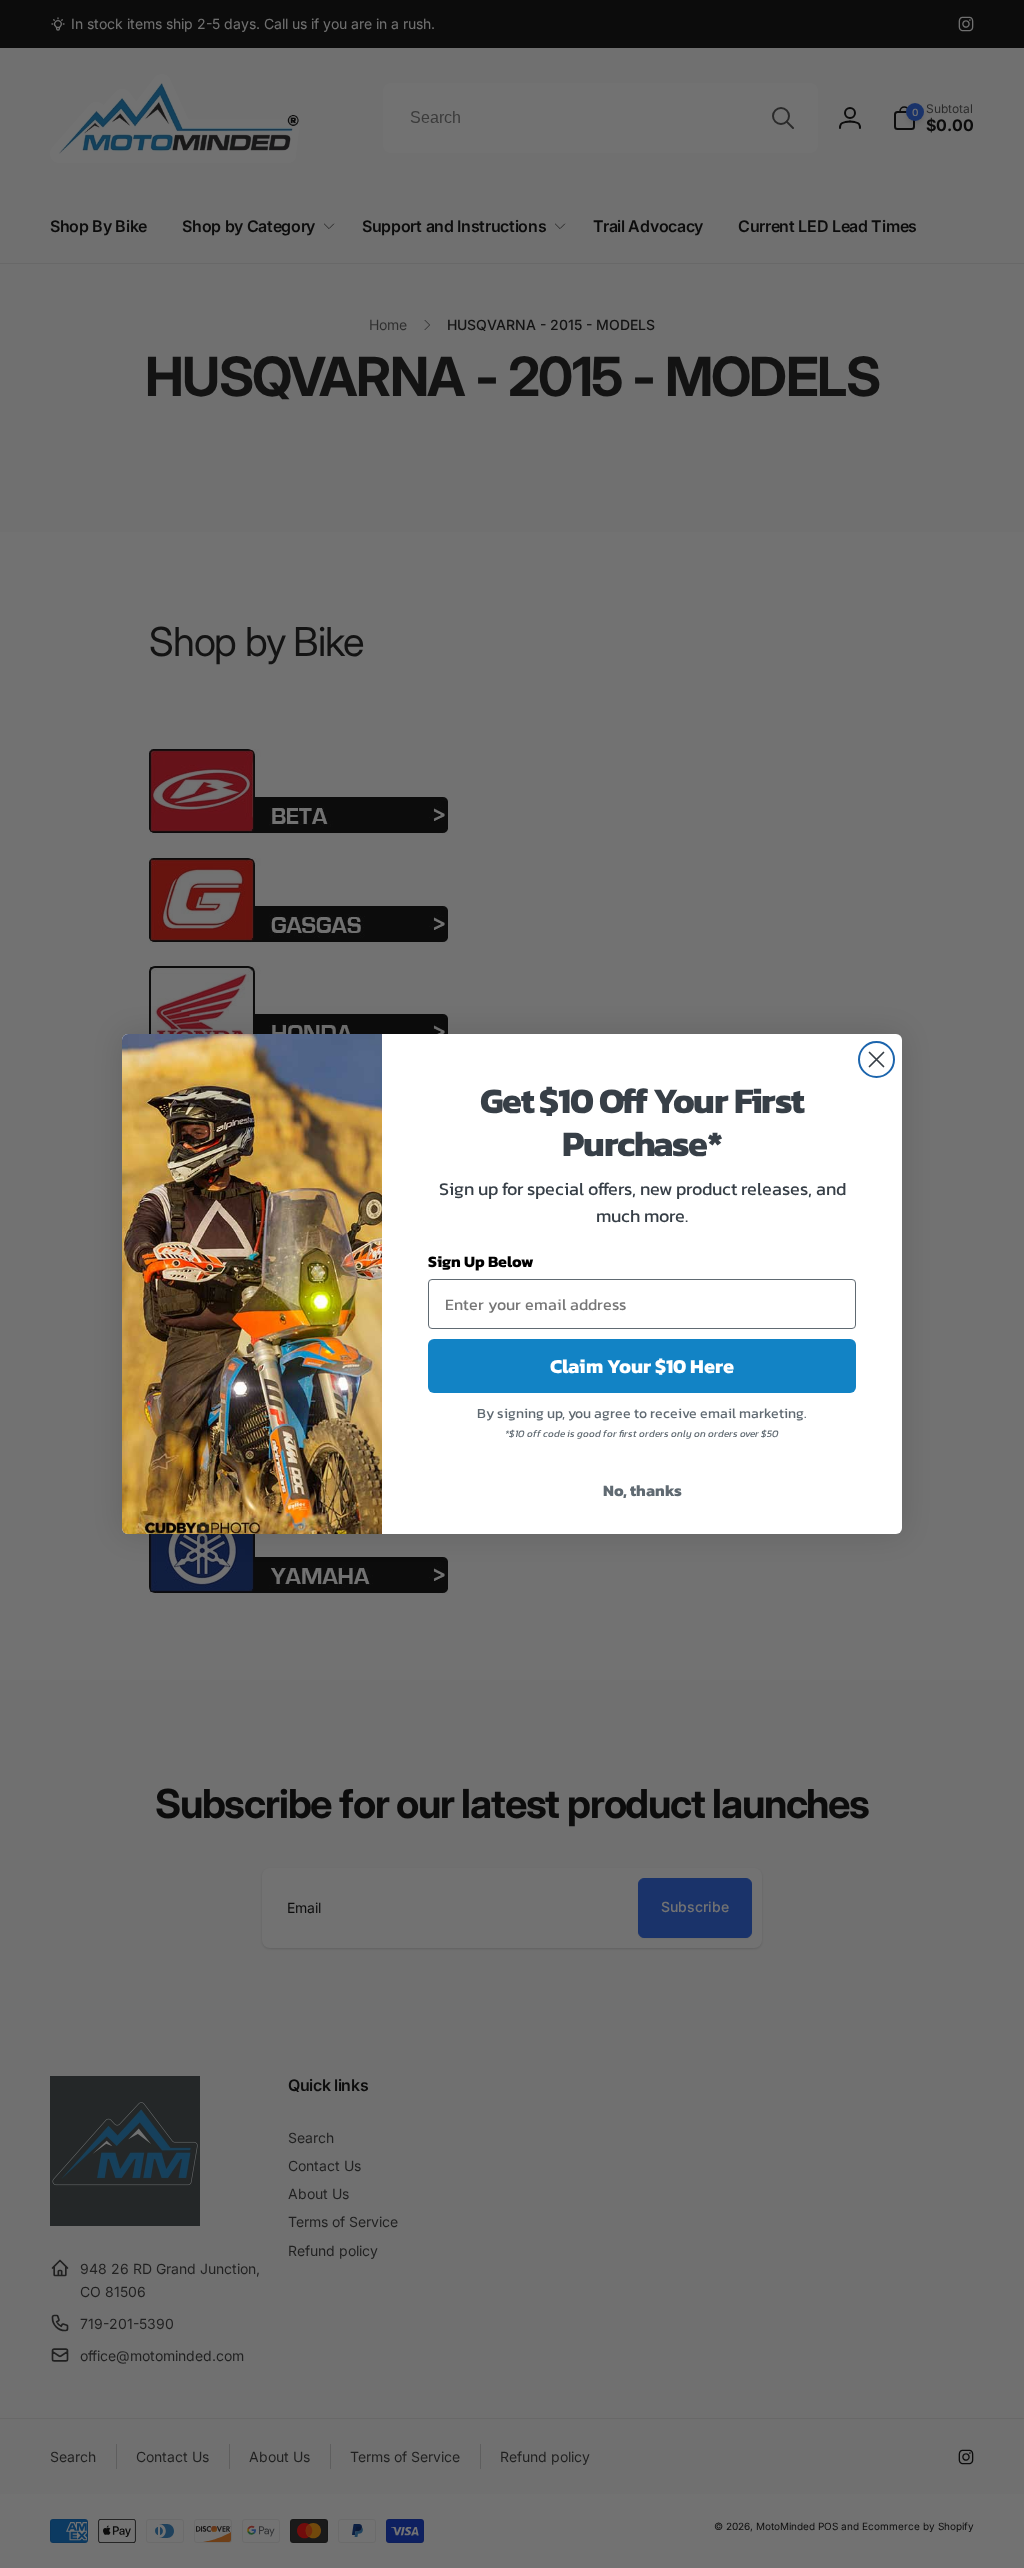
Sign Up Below (481, 1261)
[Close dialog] (876, 1059)
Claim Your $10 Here (642, 1366)
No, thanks (642, 1490)
